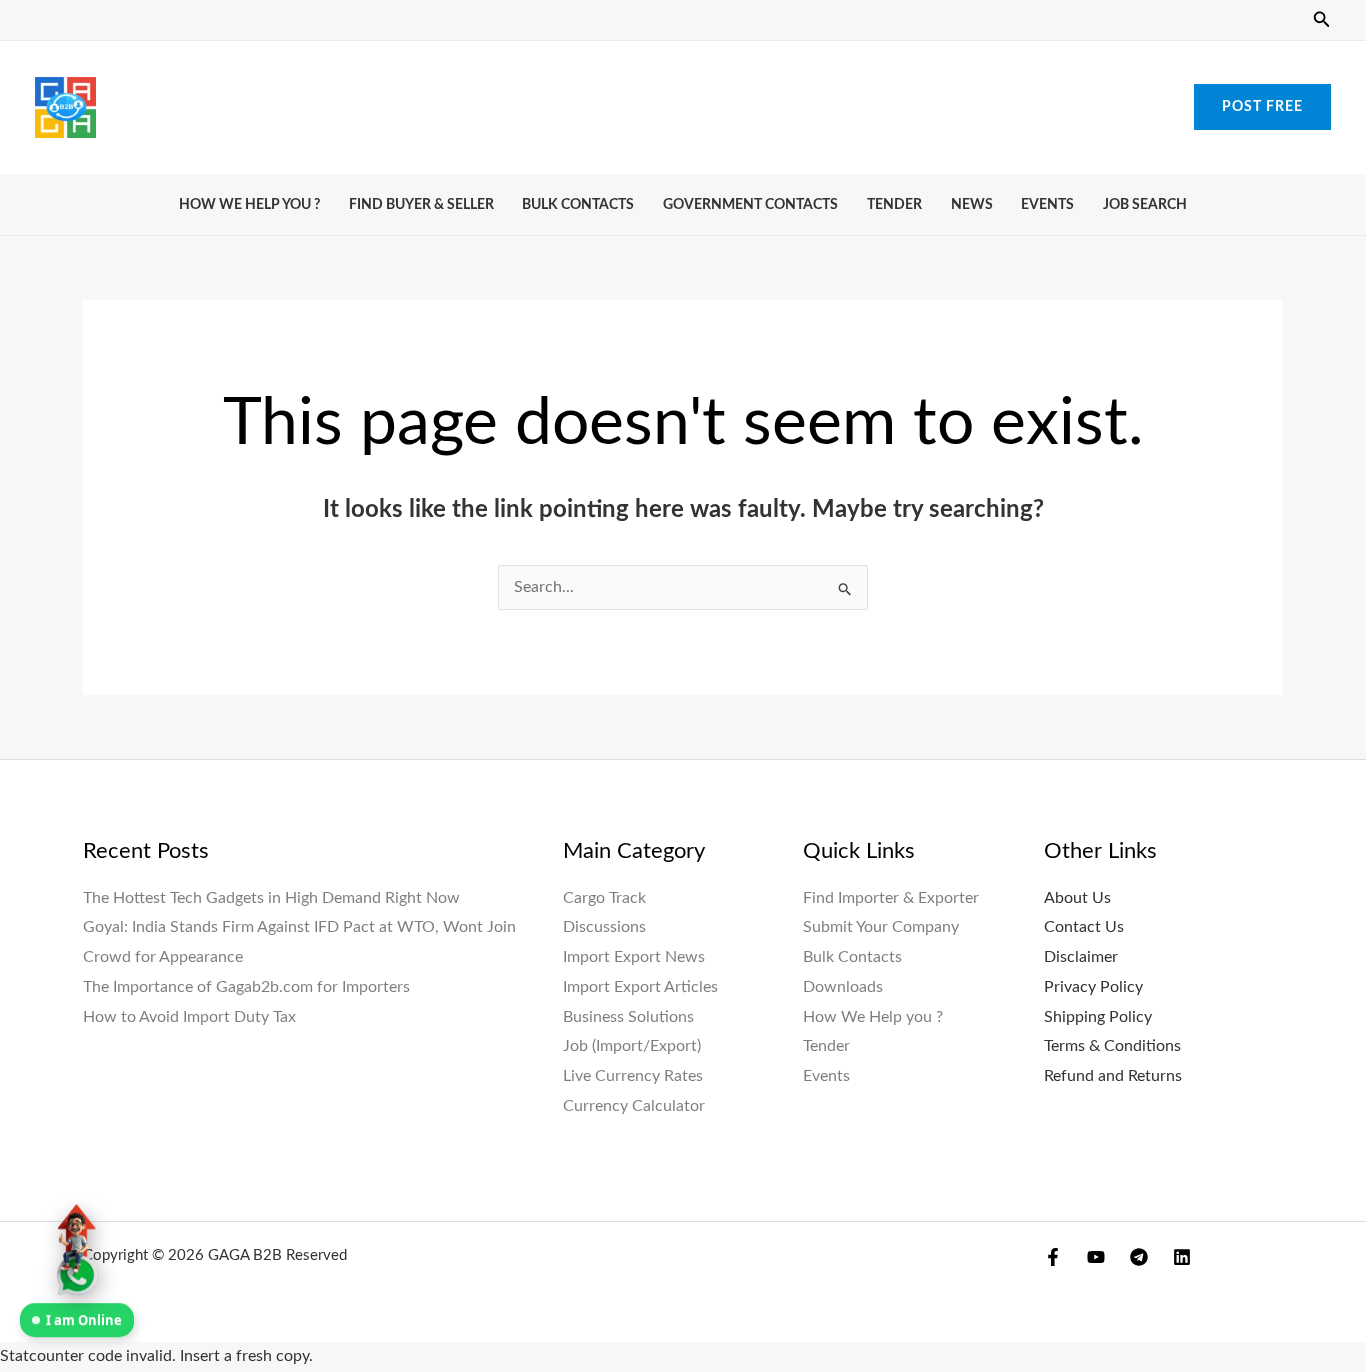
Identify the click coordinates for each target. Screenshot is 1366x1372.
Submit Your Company (881, 927)
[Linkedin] (1182, 1257)
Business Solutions (628, 1017)
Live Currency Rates (633, 1076)
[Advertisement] (683, 102)
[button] (1322, 20)
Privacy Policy (1093, 987)
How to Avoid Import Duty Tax (189, 1017)
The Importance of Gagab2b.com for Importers (246, 987)
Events (1047, 204)
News (972, 204)
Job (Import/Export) (632, 1046)
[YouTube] (1096, 1257)
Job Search (1145, 204)
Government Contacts (750, 204)
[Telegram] (1139, 1257)
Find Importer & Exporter (891, 898)
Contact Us (1084, 927)
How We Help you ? (249, 204)
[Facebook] (1053, 1257)
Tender (894, 204)
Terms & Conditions (1112, 1046)
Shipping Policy (1098, 1017)
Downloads (843, 987)
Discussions (604, 927)
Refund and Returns (1113, 1076)
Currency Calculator (634, 1106)
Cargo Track (604, 898)
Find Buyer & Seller (421, 204)
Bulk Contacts (578, 204)
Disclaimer (1081, 957)
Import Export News (634, 957)
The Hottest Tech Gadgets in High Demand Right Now (271, 898)
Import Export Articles (640, 987)
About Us (1077, 898)
